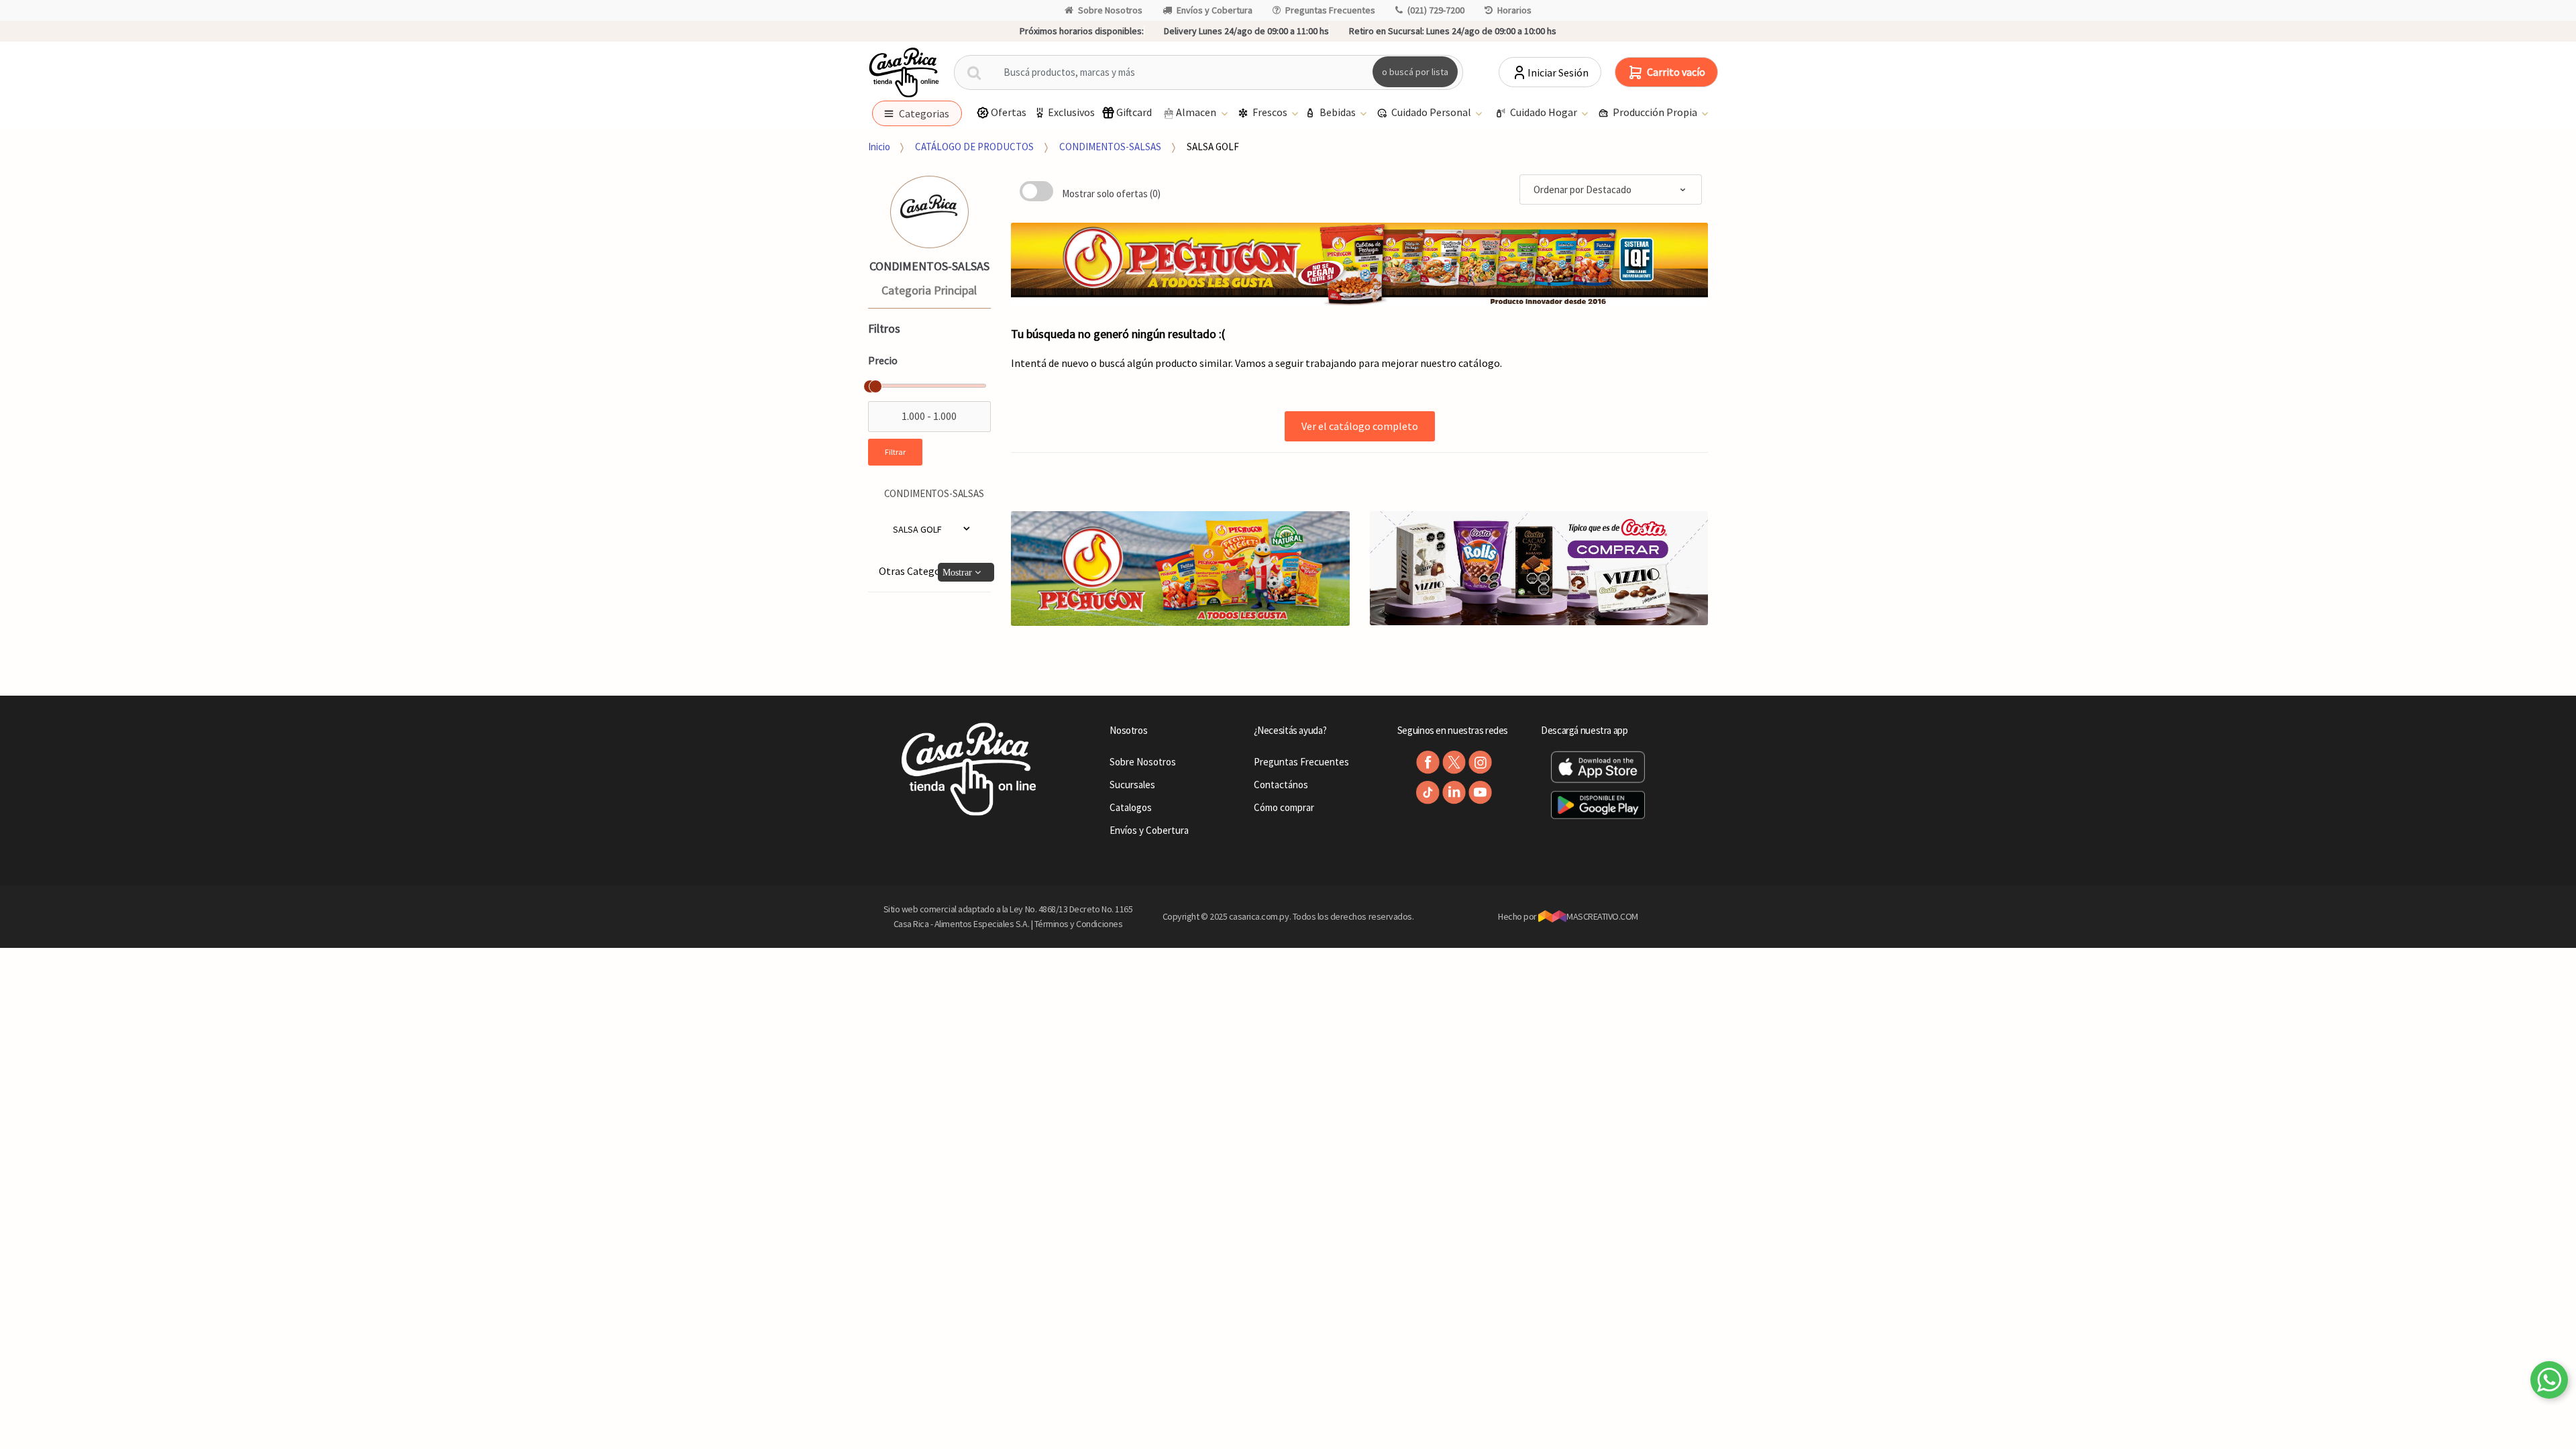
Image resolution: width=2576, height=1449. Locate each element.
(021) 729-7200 (1436, 10)
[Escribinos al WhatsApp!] (2549, 1383)
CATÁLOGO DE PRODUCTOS (974, 147)
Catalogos (1131, 807)
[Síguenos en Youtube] (1480, 793)
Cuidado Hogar (1545, 112)
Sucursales (1132, 785)
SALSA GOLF (1213, 147)
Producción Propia (1656, 112)
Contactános (1281, 785)
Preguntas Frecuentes (1330, 10)
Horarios (1514, 10)
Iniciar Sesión (1558, 72)
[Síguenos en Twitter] (1454, 762)
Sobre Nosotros (1110, 10)
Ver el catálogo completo (1360, 426)
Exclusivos (1071, 112)
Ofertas (1009, 112)
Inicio (879, 147)
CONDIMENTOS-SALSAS (1110, 147)
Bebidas (1339, 112)
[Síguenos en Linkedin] (1454, 793)
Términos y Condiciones (1079, 924)
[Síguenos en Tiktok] (1428, 793)
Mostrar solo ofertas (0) (1111, 194)
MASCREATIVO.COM (1602, 916)
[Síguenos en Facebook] (1428, 762)
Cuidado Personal (1432, 112)
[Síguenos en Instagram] (1480, 762)
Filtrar (895, 452)
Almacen (1197, 112)
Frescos (1271, 112)
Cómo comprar (1284, 807)
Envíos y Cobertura (1215, 10)
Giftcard (1134, 112)
